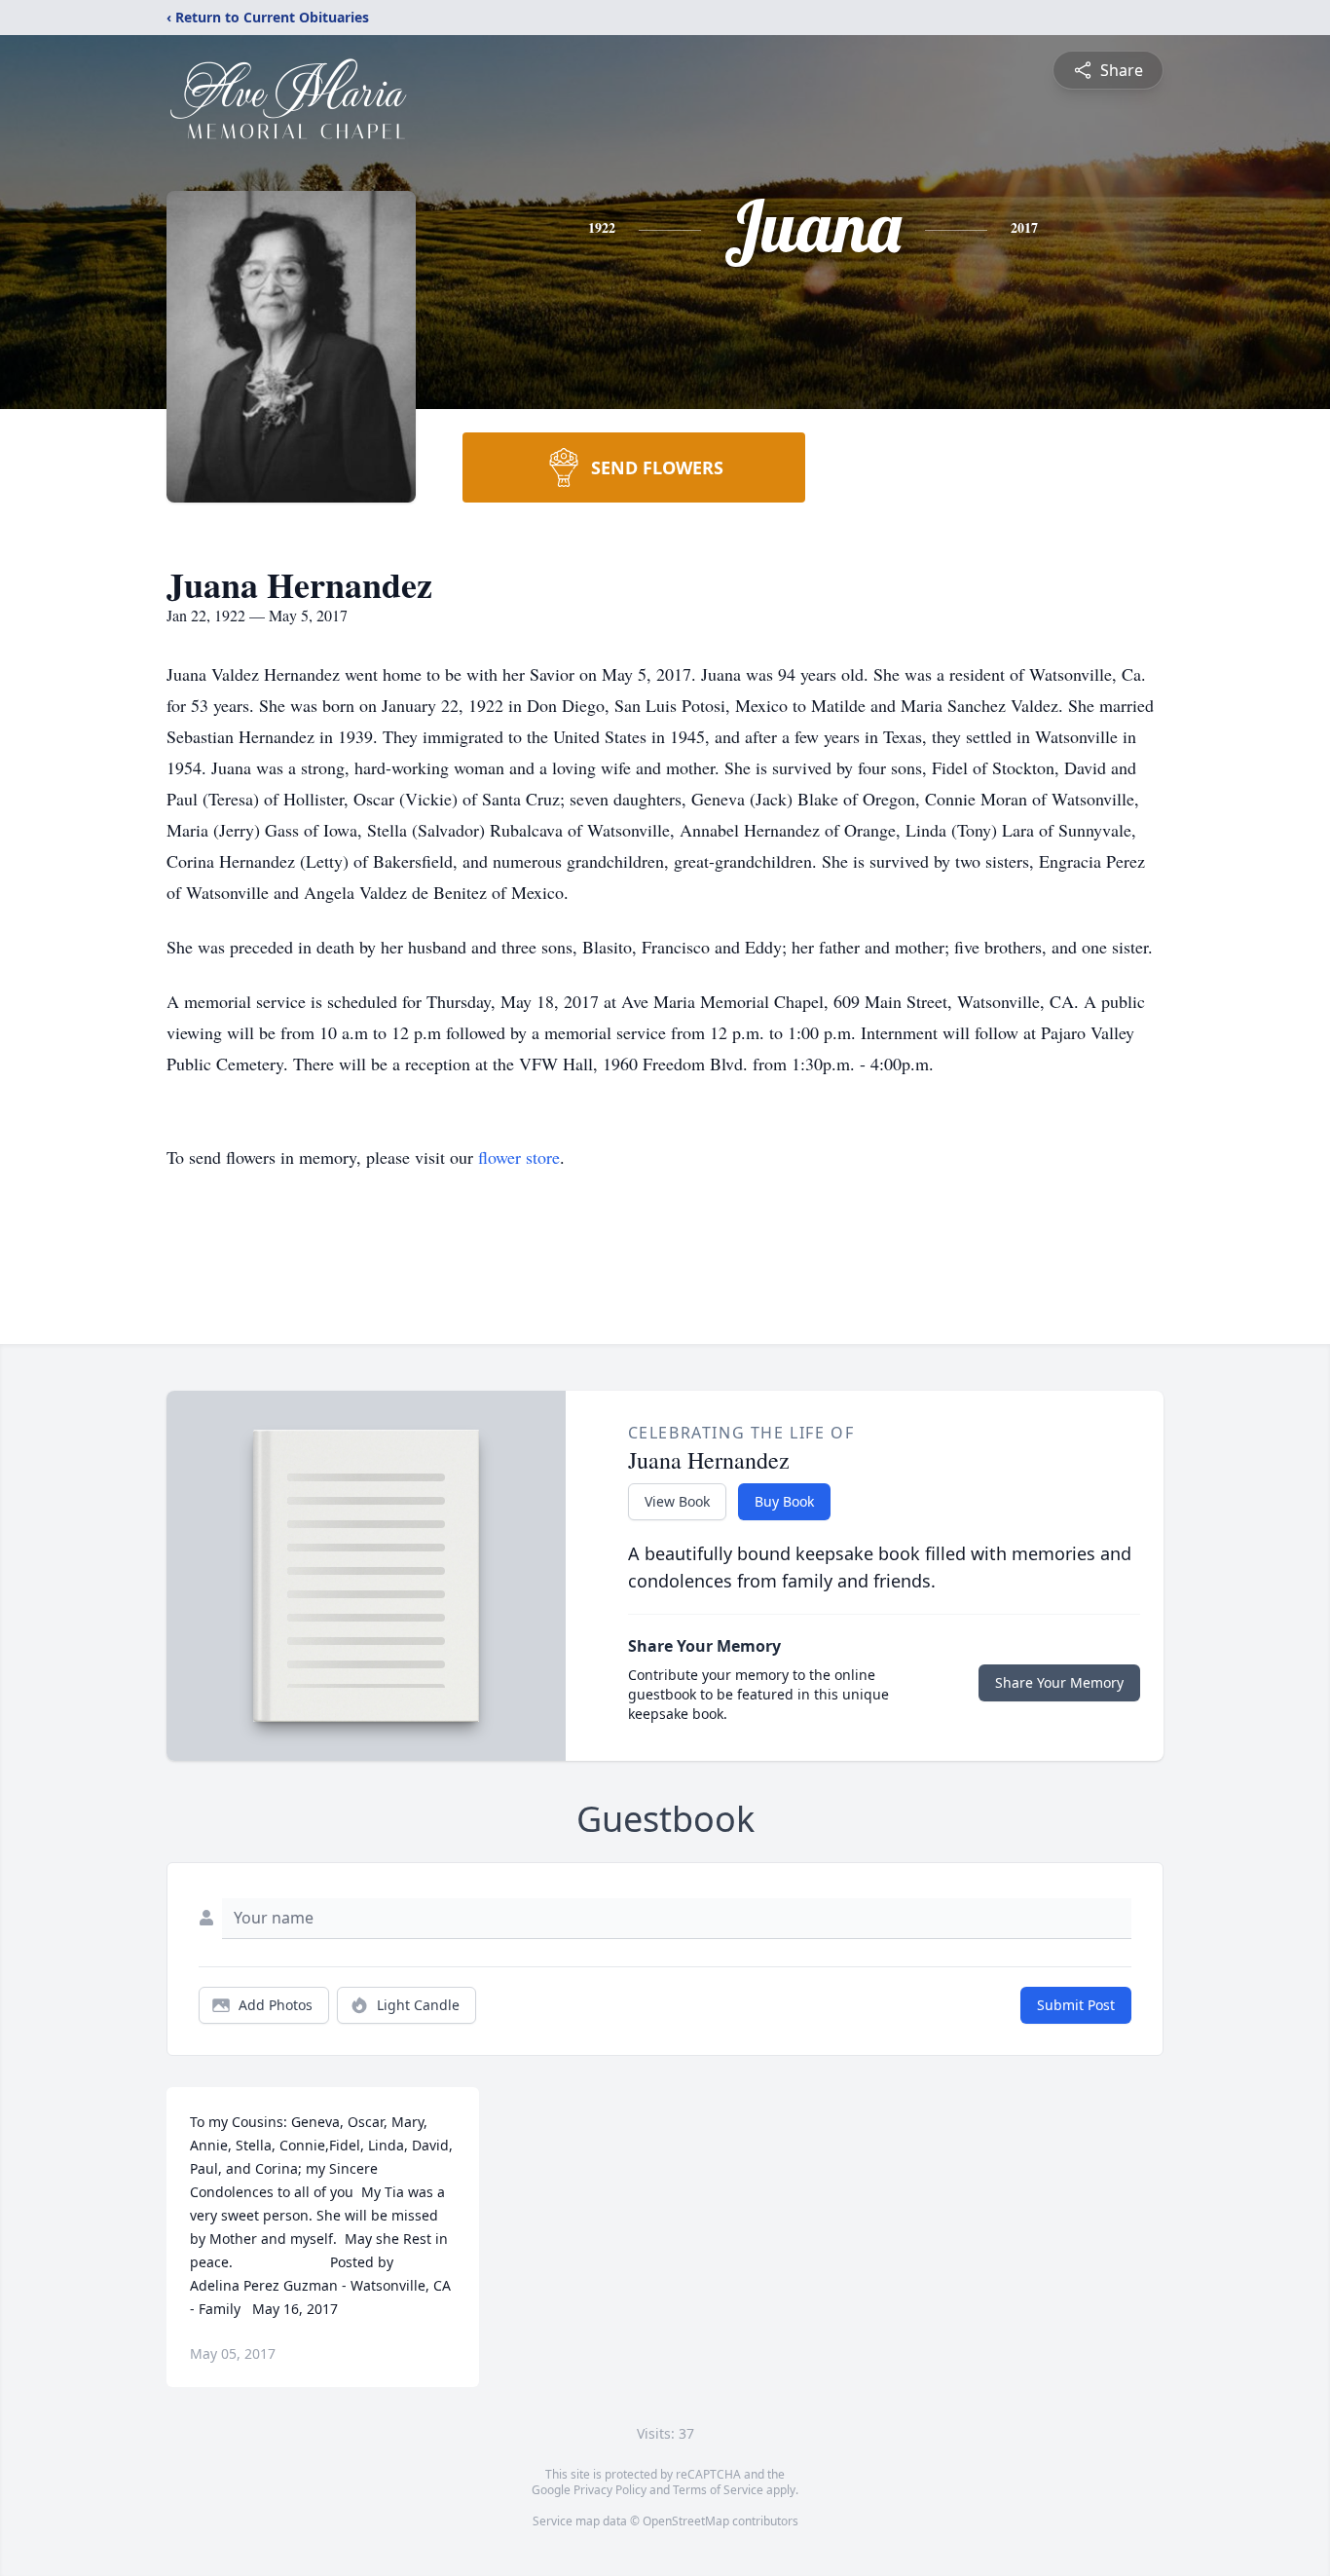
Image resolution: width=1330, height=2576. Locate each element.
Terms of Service (718, 2490)
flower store (519, 1157)
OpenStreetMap (686, 2521)
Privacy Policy (610, 2490)
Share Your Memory (1059, 1682)
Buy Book (784, 1501)
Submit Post (1076, 2005)
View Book (677, 1501)
